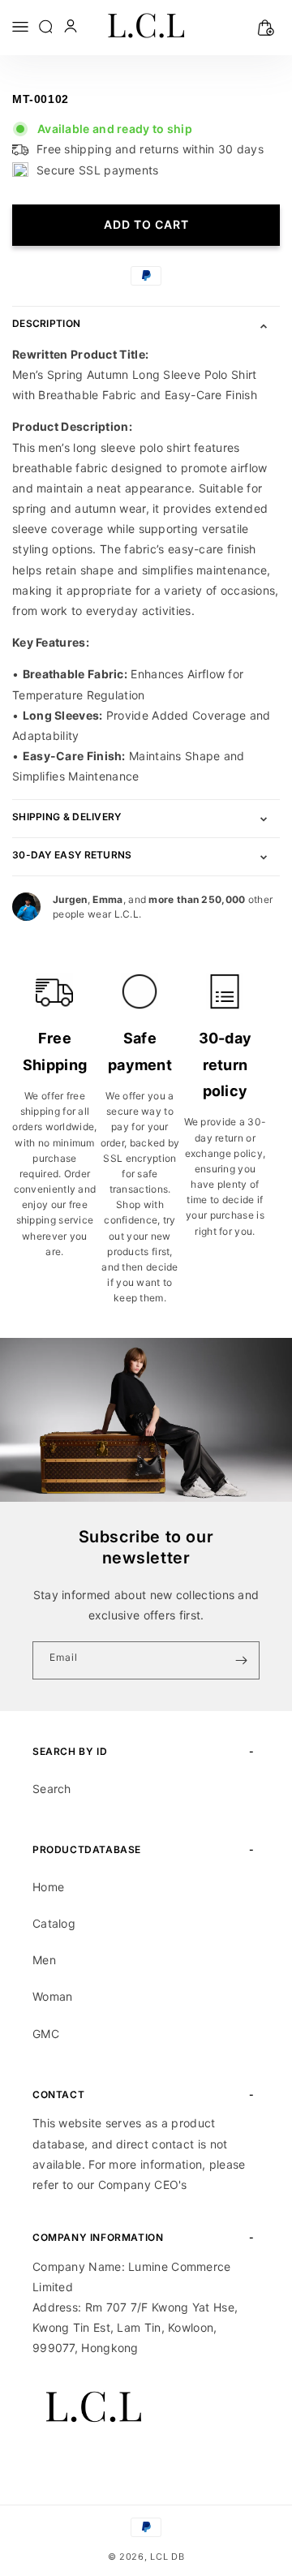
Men (44, 1960)
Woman (53, 1996)
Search (52, 1789)
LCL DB (167, 2557)
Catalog (54, 1923)
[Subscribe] (241, 1660)
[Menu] (20, 26)
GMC (46, 2034)
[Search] (47, 26)
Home (48, 1887)
